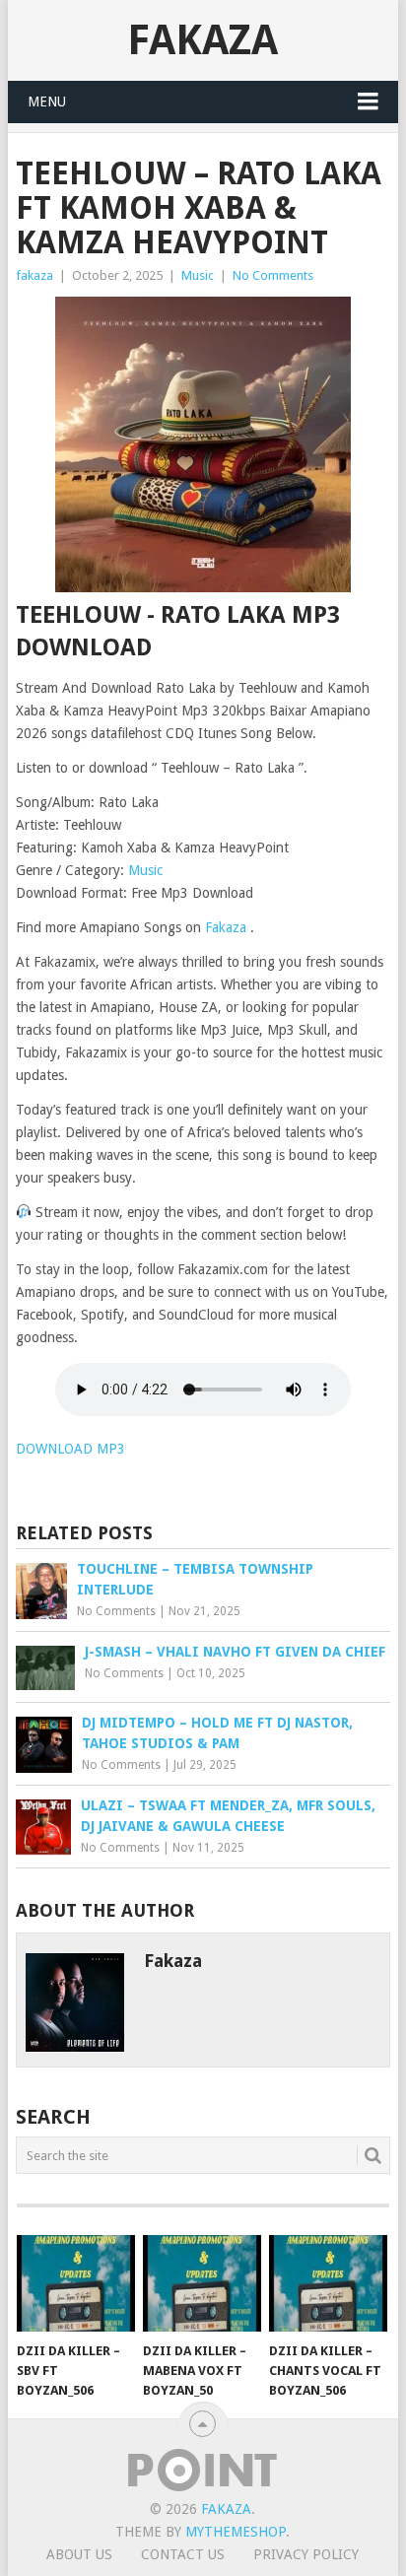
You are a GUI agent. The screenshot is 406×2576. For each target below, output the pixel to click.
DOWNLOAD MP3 (70, 1449)
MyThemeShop (236, 2532)
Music (198, 275)
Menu (47, 102)
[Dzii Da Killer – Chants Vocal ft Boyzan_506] (328, 2283)
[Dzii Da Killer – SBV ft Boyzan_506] (76, 2283)
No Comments (273, 275)
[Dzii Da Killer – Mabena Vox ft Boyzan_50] (202, 2283)
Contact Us (183, 2554)
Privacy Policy (306, 2554)
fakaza (34, 275)
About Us (79, 2554)
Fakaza (203, 40)
